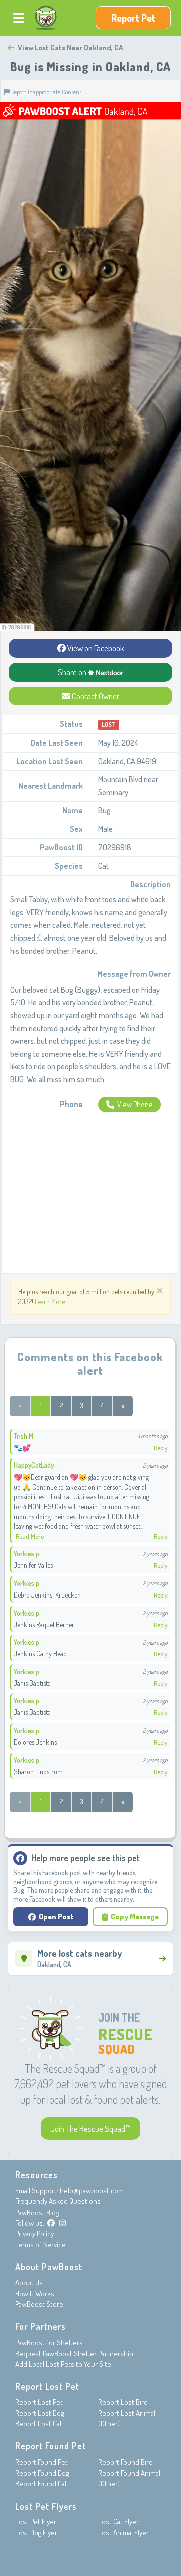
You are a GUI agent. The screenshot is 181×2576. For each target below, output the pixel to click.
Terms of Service (40, 2244)
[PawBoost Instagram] (63, 2223)
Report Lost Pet (39, 2402)
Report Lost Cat (39, 2424)
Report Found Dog (42, 2473)
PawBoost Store (39, 2304)
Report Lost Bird (123, 2402)
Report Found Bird (125, 2462)
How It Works (35, 2294)
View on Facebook (95, 648)
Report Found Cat (41, 2483)
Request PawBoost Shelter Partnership (74, 2353)
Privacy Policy (34, 2233)
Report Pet (133, 18)
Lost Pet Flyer (36, 2522)
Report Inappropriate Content (46, 92)
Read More (30, 1536)
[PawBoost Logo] (46, 18)
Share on (73, 672)
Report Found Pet (41, 2462)
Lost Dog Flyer (36, 2533)
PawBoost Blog (37, 2212)
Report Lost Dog (39, 2413)
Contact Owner (95, 696)
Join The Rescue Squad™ (90, 2128)
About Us (29, 2283)
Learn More (50, 1302)
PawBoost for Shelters (49, 2342)
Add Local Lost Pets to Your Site (63, 2364)
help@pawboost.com (92, 2191)
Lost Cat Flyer (118, 2522)
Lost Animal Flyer (123, 2533)
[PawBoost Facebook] (51, 2223)
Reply (161, 1448)
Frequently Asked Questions (58, 2201)
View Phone (135, 1104)
